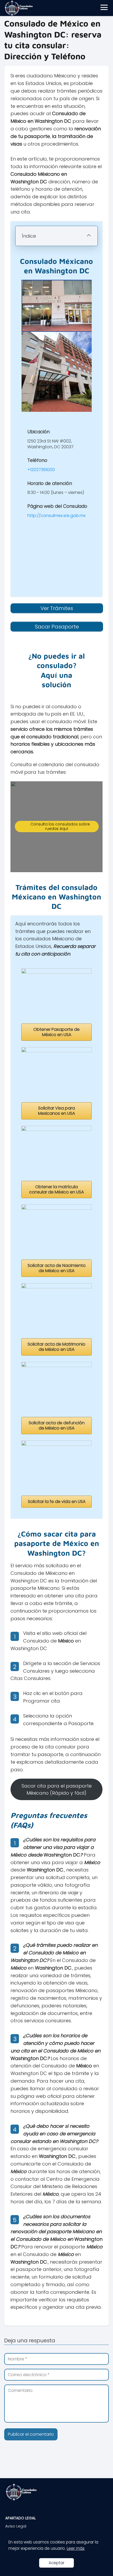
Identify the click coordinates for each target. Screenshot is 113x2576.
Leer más (76, 2548)
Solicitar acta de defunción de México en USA (57, 1425)
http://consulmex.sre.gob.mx (56, 516)
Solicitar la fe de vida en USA (57, 1502)
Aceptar (56, 2563)
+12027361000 (41, 470)
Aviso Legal (16, 2526)
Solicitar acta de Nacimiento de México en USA (57, 1268)
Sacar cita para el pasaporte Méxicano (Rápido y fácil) (57, 1789)
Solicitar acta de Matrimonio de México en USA (56, 1347)
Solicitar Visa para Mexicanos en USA (56, 1111)
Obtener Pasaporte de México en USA (56, 1032)
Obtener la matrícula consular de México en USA (56, 1189)
